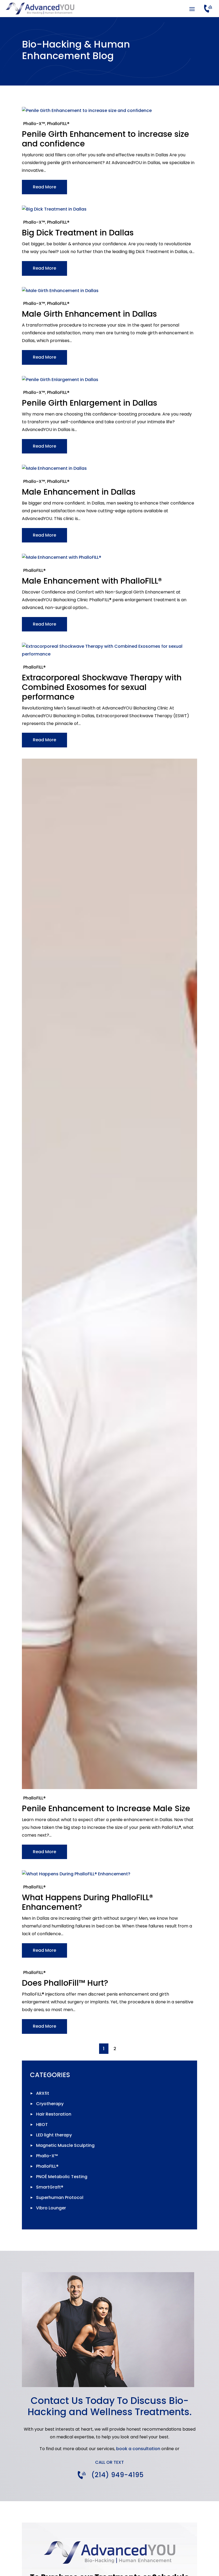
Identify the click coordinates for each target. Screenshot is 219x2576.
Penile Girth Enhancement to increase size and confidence (105, 139)
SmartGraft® (50, 2187)
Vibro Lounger (51, 2208)
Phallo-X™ (34, 124)
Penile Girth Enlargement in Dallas (89, 403)
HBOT (42, 2125)
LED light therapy (54, 2135)
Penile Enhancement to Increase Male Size (106, 1808)
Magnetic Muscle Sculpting (65, 2145)
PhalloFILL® (58, 124)
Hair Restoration (54, 2114)
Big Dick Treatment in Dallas (78, 233)
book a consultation (138, 2449)
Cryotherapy (50, 2104)
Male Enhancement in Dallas (79, 492)
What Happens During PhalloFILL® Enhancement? (87, 1902)
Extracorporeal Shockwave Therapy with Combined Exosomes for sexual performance (102, 687)
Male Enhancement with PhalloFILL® (92, 581)
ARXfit (43, 2093)
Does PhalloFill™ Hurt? (65, 1983)
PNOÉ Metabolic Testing (62, 2177)
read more (44, 187)
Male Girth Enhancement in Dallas (89, 314)
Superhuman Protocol (60, 2197)
